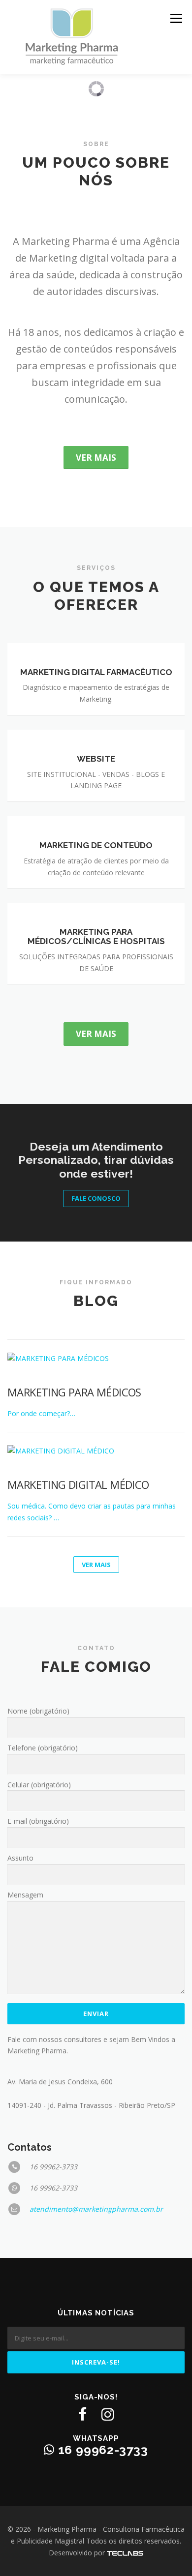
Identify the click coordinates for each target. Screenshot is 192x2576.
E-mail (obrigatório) (38, 1821)
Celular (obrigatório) (39, 1785)
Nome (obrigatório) (38, 1711)
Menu (176, 18)
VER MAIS (96, 1565)
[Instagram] (108, 2414)
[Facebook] (82, 2414)
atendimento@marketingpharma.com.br (96, 2209)
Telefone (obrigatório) (43, 1748)
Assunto (20, 1858)
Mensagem (25, 1895)
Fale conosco (96, 1198)
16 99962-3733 (101, 2450)
